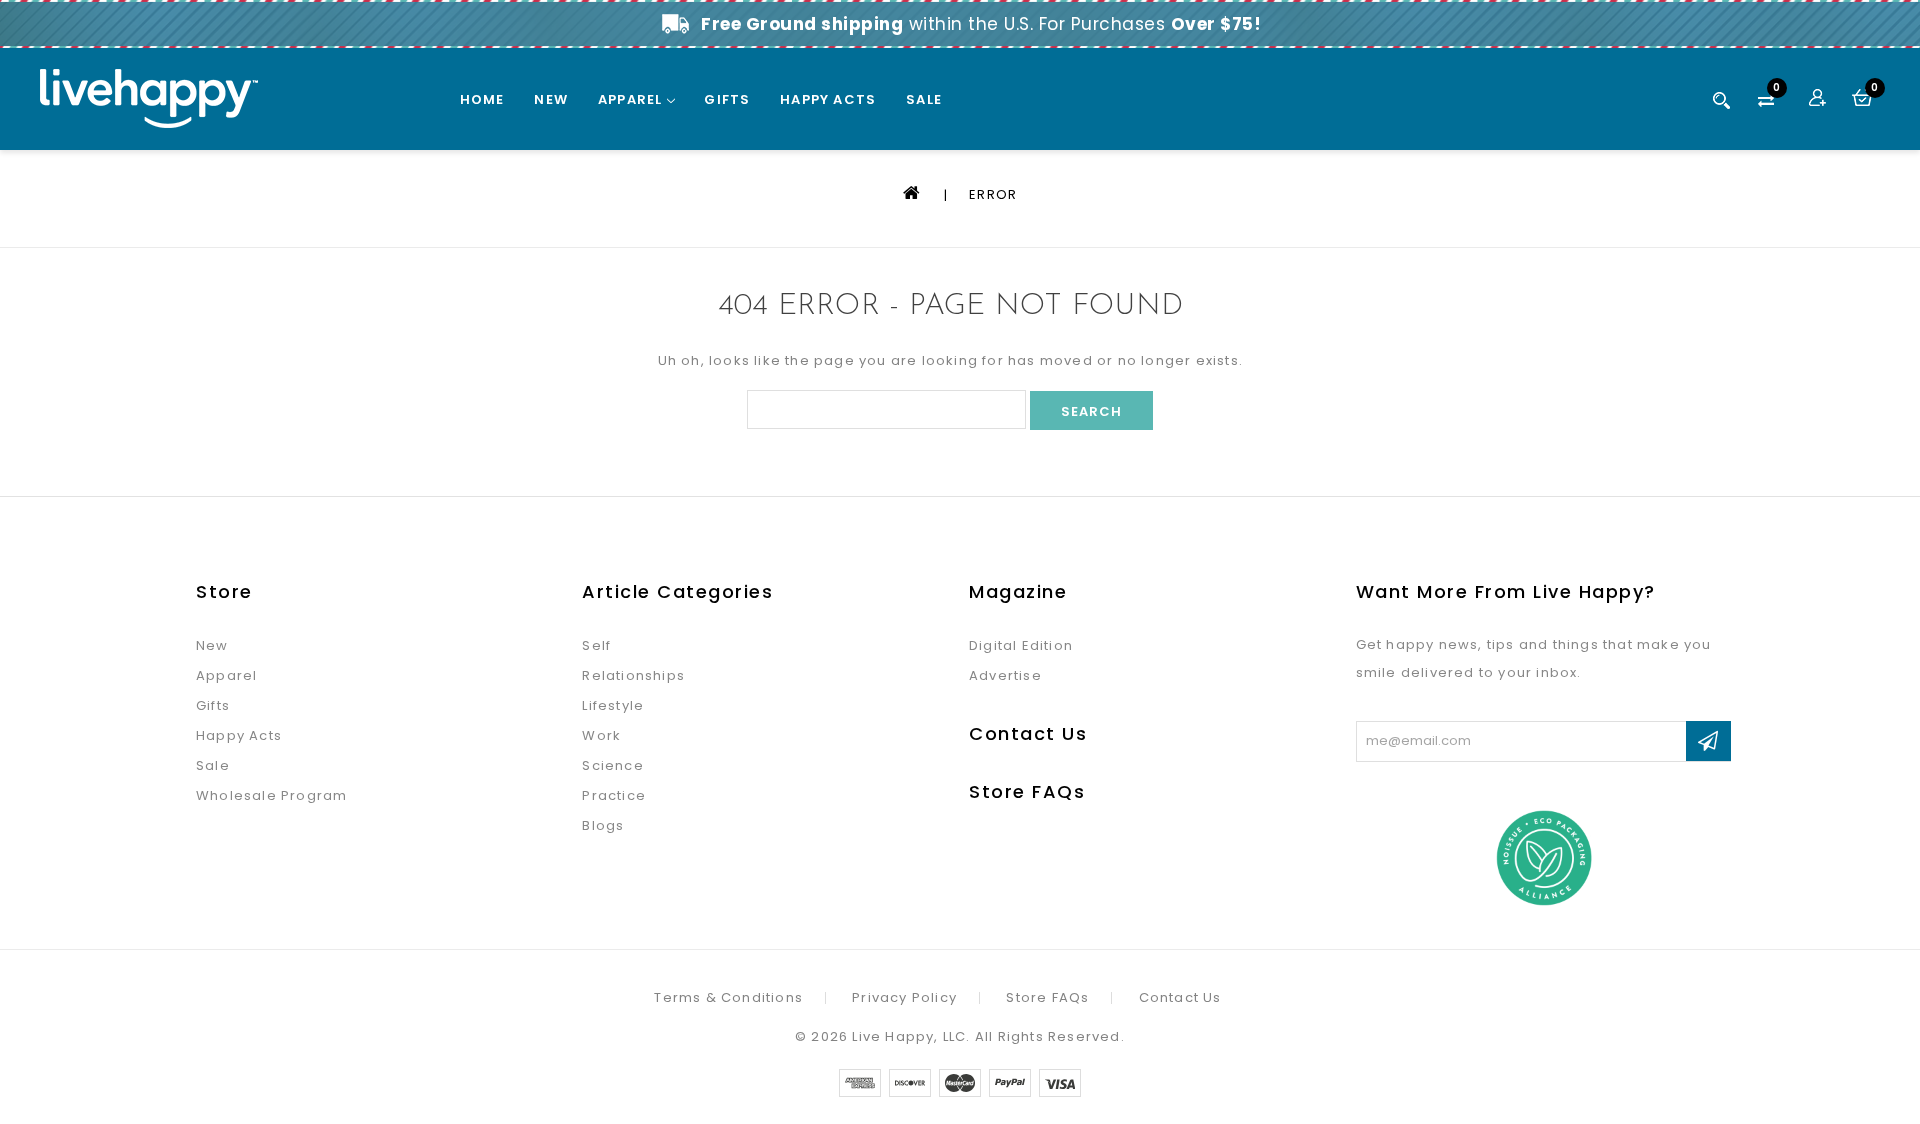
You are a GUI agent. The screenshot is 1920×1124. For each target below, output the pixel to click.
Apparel (632, 99)
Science (612, 765)
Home (482, 99)
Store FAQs (1027, 791)
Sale (924, 99)
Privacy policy (904, 998)
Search (1722, 100)
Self (596, 645)
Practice (614, 795)
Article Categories (677, 591)
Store (224, 591)
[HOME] (914, 194)
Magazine (1018, 591)
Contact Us (1028, 733)
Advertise (1005, 675)
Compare (1777, 90)
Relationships (633, 675)
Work (601, 735)
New (551, 99)
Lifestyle (613, 705)
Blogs (603, 825)
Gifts (727, 99)
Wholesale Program (271, 795)
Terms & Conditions (728, 998)
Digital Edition (1021, 645)
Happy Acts (828, 99)
